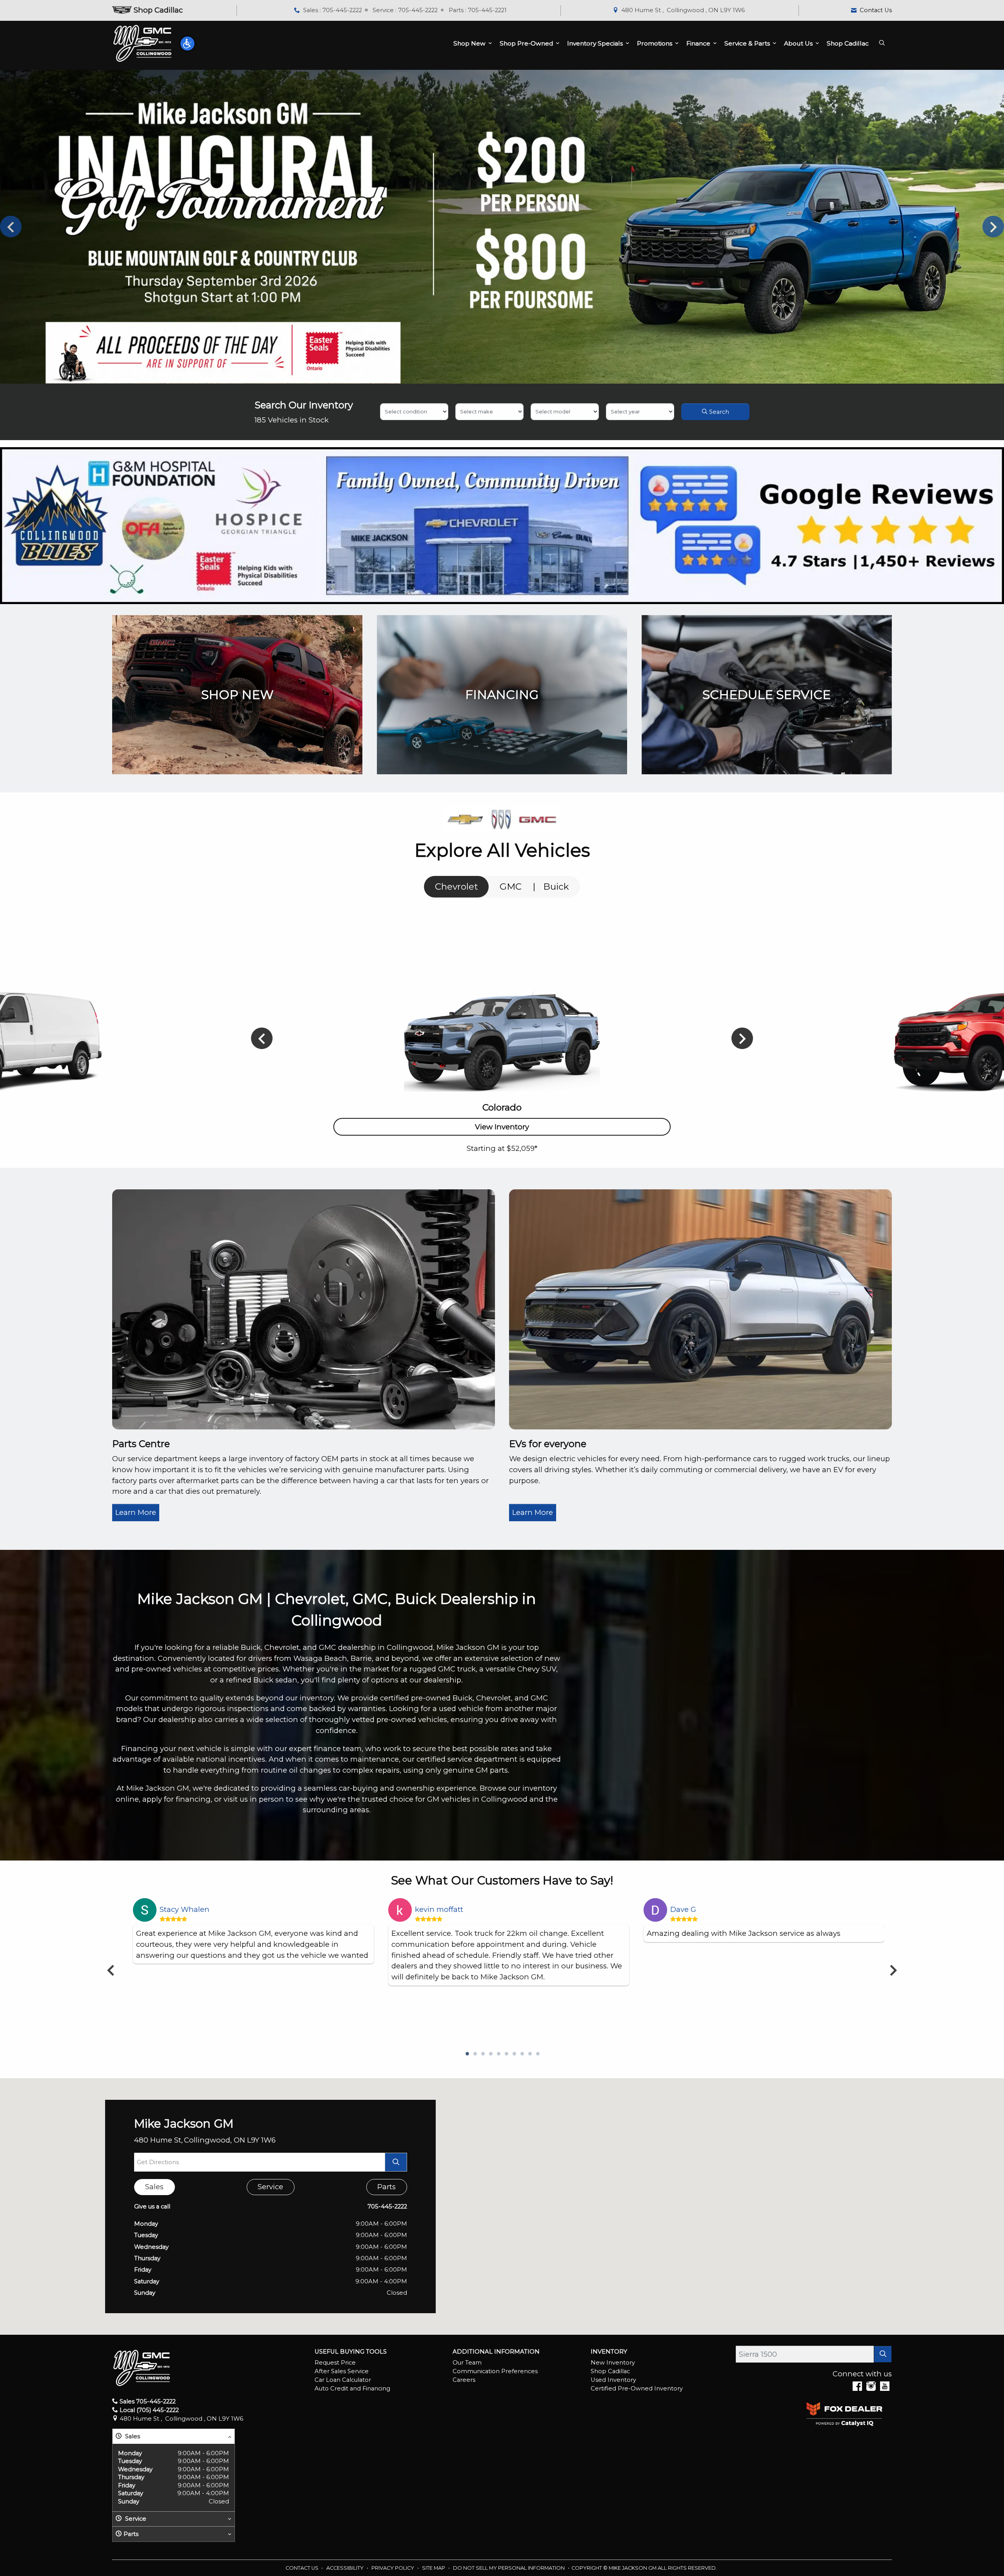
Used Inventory (613, 2380)
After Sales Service (342, 2371)
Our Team (467, 2363)
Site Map (434, 2568)
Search (718, 412)
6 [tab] (506, 2054)
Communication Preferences (495, 2371)
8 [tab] (522, 2054)
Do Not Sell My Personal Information (509, 2568)
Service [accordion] (135, 2519)
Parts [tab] (387, 2187)
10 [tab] (537, 2054)
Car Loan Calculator (343, 2380)
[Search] (883, 2354)
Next (993, 227)
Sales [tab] (154, 2187)
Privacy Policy (393, 2568)
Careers (464, 2380)
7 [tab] (514, 2054)
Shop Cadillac (610, 2371)
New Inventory (613, 2363)
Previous (11, 227)
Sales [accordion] (132, 2436)
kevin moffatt (439, 1909)
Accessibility (346, 2568)
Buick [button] (556, 887)
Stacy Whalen (185, 1909)
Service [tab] (270, 2187)
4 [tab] (490, 2054)
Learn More (136, 1512)
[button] (187, 44)
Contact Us (303, 2568)
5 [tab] (498, 2054)
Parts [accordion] (131, 2534)
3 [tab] (482, 2054)
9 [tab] (529, 2054)
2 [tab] (475, 2054)
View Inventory (502, 1127)
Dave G (683, 1909)
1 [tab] (467, 2054)
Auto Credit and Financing (352, 2388)
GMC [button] (511, 887)
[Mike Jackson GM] (142, 43)
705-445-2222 (387, 2206)
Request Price (335, 2363)
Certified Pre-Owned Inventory (637, 2388)
